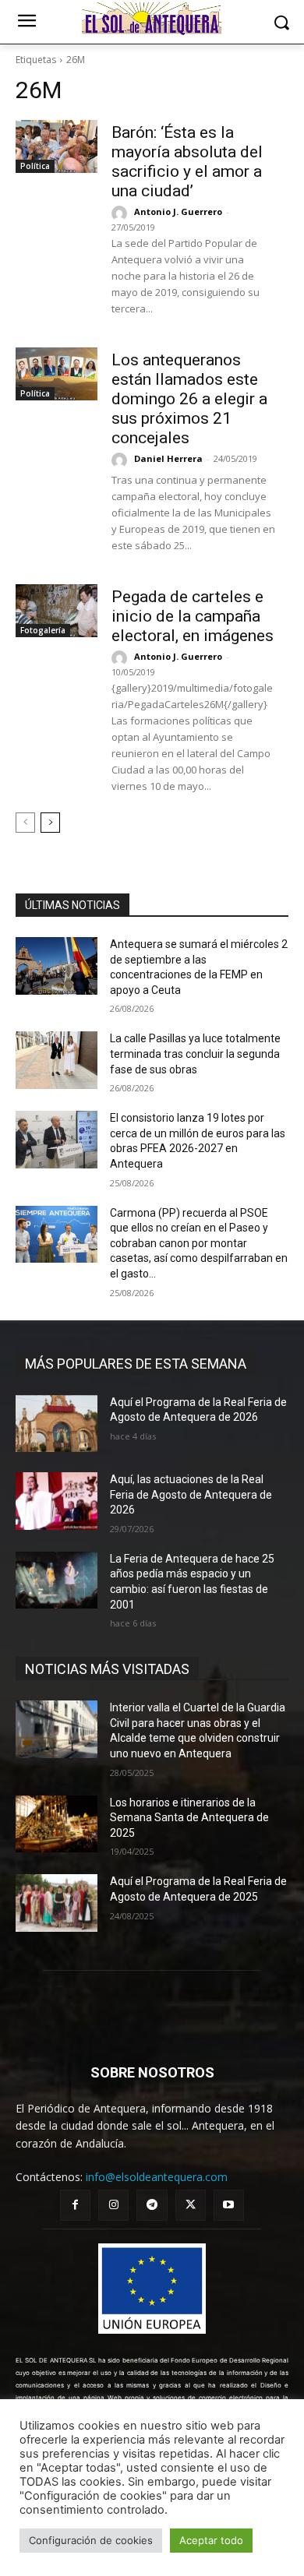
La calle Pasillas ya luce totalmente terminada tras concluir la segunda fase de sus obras (195, 1054)
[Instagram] (113, 2205)
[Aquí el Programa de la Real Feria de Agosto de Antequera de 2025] (57, 1903)
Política (35, 166)
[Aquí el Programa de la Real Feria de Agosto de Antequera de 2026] (57, 1424)
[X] (191, 2205)
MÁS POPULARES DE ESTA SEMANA (136, 1364)
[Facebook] (75, 2205)
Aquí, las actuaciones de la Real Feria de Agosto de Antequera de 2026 (191, 1494)
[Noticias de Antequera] (152, 19)
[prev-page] (25, 823)
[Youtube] (229, 2205)
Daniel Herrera (168, 458)
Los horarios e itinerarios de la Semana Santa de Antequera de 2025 (189, 1818)
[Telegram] (152, 2205)
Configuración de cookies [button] (91, 2540)
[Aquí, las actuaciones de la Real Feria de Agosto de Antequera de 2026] (57, 1501)
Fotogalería (43, 630)
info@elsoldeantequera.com (157, 2177)
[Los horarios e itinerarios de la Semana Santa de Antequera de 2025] (57, 1824)
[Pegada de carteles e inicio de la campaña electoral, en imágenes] (57, 611)
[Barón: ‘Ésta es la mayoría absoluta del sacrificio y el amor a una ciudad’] (57, 146)
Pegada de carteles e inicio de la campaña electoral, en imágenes (193, 616)
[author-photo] (122, 213)
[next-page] (50, 823)
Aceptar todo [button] (211, 2540)
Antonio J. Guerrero (178, 211)
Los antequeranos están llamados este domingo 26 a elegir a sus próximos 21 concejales (189, 399)
